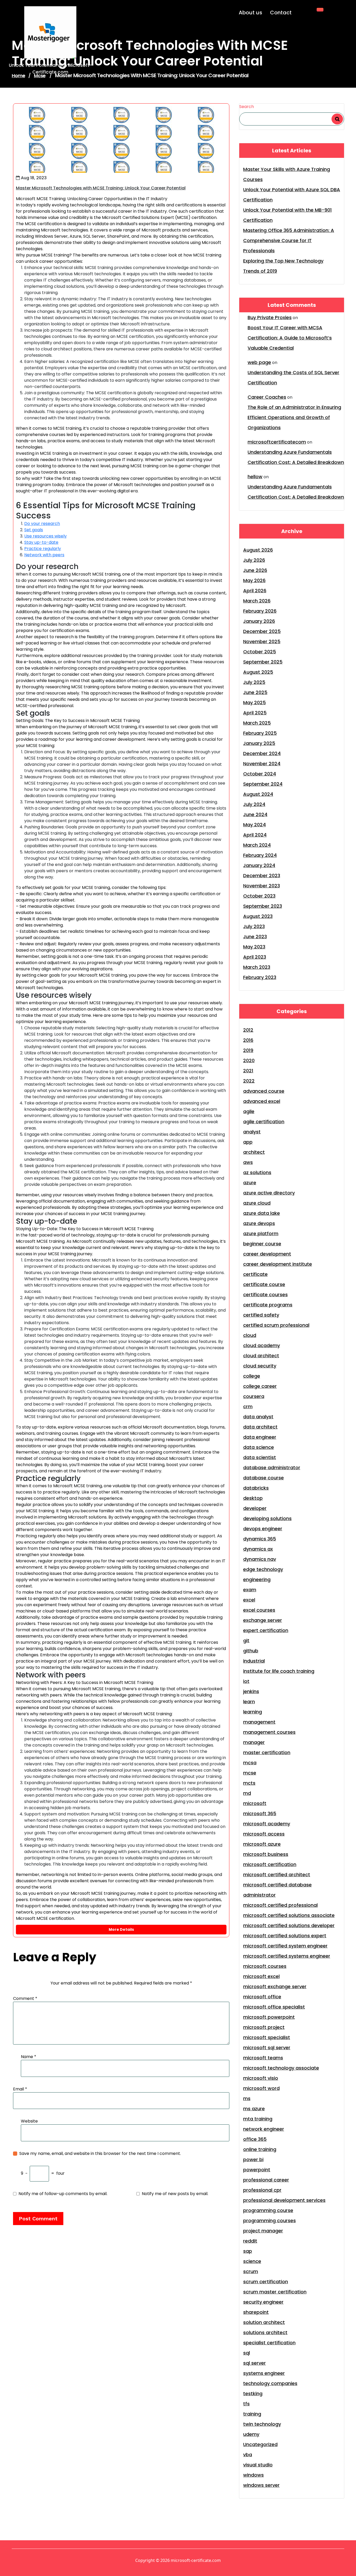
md (247, 1793)
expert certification (266, 1630)
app (248, 1142)
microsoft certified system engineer (285, 1946)
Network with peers (44, 555)
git (246, 1640)
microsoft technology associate (281, 2068)
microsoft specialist (267, 2037)
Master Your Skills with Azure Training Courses (287, 174)
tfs (246, 2404)
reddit (250, 2241)
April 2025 (255, 713)
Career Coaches (267, 397)
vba (248, 2455)
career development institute (278, 1264)
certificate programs (268, 1305)
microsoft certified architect (277, 1875)
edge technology (263, 1569)
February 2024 (260, 855)
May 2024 (254, 825)
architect (254, 1152)
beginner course (262, 1244)
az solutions (257, 1172)
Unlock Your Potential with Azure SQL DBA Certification (292, 195)
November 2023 (262, 886)
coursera (254, 1396)
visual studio (258, 2465)
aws (248, 1162)
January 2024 (259, 865)
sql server (254, 2363)
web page (259, 362)
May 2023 (254, 947)
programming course (268, 2210)
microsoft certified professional (280, 1905)
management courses (269, 1732)
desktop (253, 1498)
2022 (249, 1081)
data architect (260, 1427)
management (259, 1722)
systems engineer (264, 2373)
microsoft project (264, 2027)
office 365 (255, 2139)
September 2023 (263, 906)
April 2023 (255, 957)
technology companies (270, 2383)
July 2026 (254, 560)
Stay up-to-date (41, 542)
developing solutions (267, 1518)
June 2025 (255, 692)
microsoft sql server (267, 2048)
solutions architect (265, 2332)
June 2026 (255, 570)
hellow (255, 477)
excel (249, 1600)
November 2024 (262, 764)
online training (260, 2149)
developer (255, 1508)
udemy (251, 2434)
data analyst (258, 1417)
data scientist (260, 1457)
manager (254, 1742)
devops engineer (263, 1529)
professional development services (284, 2200)
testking (253, 2393)
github (251, 1651)
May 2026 (254, 580)
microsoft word (261, 2088)
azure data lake (262, 1213)
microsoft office (262, 1997)
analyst (252, 1132)
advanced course (264, 1091)
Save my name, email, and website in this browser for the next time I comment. (100, 2153)
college (252, 1376)
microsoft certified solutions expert (285, 1936)
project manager (263, 2231)
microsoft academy (267, 1824)
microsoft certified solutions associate (289, 1915)
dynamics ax (258, 1549)
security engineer (263, 2302)
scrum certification (266, 2282)
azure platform (261, 1233)
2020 (249, 1060)
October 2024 (260, 774)
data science (259, 1447)
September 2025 (263, 662)
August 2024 (258, 794)
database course (263, 1478)
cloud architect (261, 1356)
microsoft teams (263, 2058)
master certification (267, 1752)
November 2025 (262, 641)
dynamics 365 (260, 1539)
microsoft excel (261, 1976)
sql (247, 2353)
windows (253, 2475)
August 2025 (258, 672)
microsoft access (264, 1834)
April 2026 (255, 591)
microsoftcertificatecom (277, 442)
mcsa (250, 1763)
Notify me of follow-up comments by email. (63, 2194)
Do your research (42, 524)
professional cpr (262, 2190)
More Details (121, 1929)
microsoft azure (262, 1844)
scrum (251, 2271)
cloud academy (262, 1345)
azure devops (259, 1223)
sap (248, 2251)
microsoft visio (261, 2078)
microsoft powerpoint (269, 2017)
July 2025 (254, 682)
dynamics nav (260, 1559)
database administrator (272, 1468)
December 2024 (262, 753)
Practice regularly (43, 549)
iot (246, 1681)
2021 (248, 1071)
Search (247, 107)
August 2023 (258, 916)
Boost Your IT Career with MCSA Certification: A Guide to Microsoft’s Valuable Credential (290, 338)
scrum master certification (275, 2292)
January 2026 (259, 621)
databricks (256, 1488)
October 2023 (259, 896)
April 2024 (255, 835)
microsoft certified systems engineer (287, 1956)
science (252, 2261)
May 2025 (254, 703)
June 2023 (255, 937)
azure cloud (257, 1203)
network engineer (264, 2129)
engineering (257, 1579)
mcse (250, 1773)
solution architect (264, 2322)
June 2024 (255, 814)
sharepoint (256, 2312)
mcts (249, 1783)
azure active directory (269, 1193)
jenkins (251, 1691)
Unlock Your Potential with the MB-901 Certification (287, 215)
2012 (248, 1030)
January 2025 (259, 743)
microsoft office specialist (274, 2007)
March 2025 (257, 723)
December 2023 (262, 875)
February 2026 (260, 611)
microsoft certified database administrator (277, 1890)
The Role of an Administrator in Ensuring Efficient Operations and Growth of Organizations (294, 417)
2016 (248, 1040)
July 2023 (254, 926)
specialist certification (269, 2343)
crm (248, 1406)
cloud (250, 1335)
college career (260, 1386)
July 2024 (254, 804)
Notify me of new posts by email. (175, 2194)
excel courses (259, 1610)
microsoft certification (270, 1864)
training (252, 2414)
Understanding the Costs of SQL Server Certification (293, 378)
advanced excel (262, 1101)
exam (250, 1590)
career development (267, 1254)
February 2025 (260, 733)
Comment (25, 1998)
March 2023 (257, 967)
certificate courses (265, 1295)
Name (29, 2057)
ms (247, 2098)
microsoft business (266, 1854)
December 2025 (262, 631)
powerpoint (257, 2170)
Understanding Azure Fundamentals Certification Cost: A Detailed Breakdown (296, 457)
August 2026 (258, 550)
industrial (254, 1661)
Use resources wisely (45, 536)
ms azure (254, 2109)
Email (20, 2089)
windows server (261, 2485)
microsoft (255, 1803)
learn (249, 1702)
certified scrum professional (276, 1325)
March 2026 (257, 601)
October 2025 (260, 652)
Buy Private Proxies (270, 317)
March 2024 (257, 845)
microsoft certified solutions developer (289, 1925)
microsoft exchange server (275, 1986)
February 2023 (260, 977)
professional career (266, 2180)
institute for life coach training (279, 1671)
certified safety (261, 1315)
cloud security (260, 1366)
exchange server (263, 1620)
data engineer (260, 1437)
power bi (253, 2159)
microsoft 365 (260, 1813)
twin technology (262, 2424)
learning (253, 1712)
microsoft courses (265, 1966)
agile (249, 1111)
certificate (255, 1274)
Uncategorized (260, 2444)
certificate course (264, 1284)
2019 (248, 1050)
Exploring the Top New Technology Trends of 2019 (283, 266)
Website (29, 2121)
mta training (258, 2119)
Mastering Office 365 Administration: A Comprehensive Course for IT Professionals (289, 240)
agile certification (264, 1122)
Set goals (34, 530)
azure (250, 1183)
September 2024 (263, 784)
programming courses (269, 2221)
